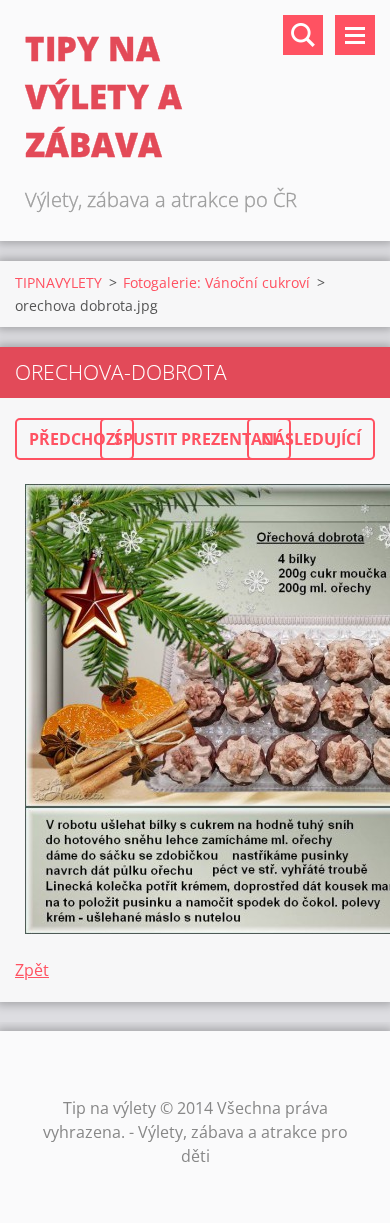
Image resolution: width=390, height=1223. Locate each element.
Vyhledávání (303, 35)
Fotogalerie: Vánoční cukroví (216, 282)
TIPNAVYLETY (58, 282)
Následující (311, 439)
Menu (355, 35)
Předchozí (74, 439)
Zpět (32, 970)
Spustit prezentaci (195, 439)
